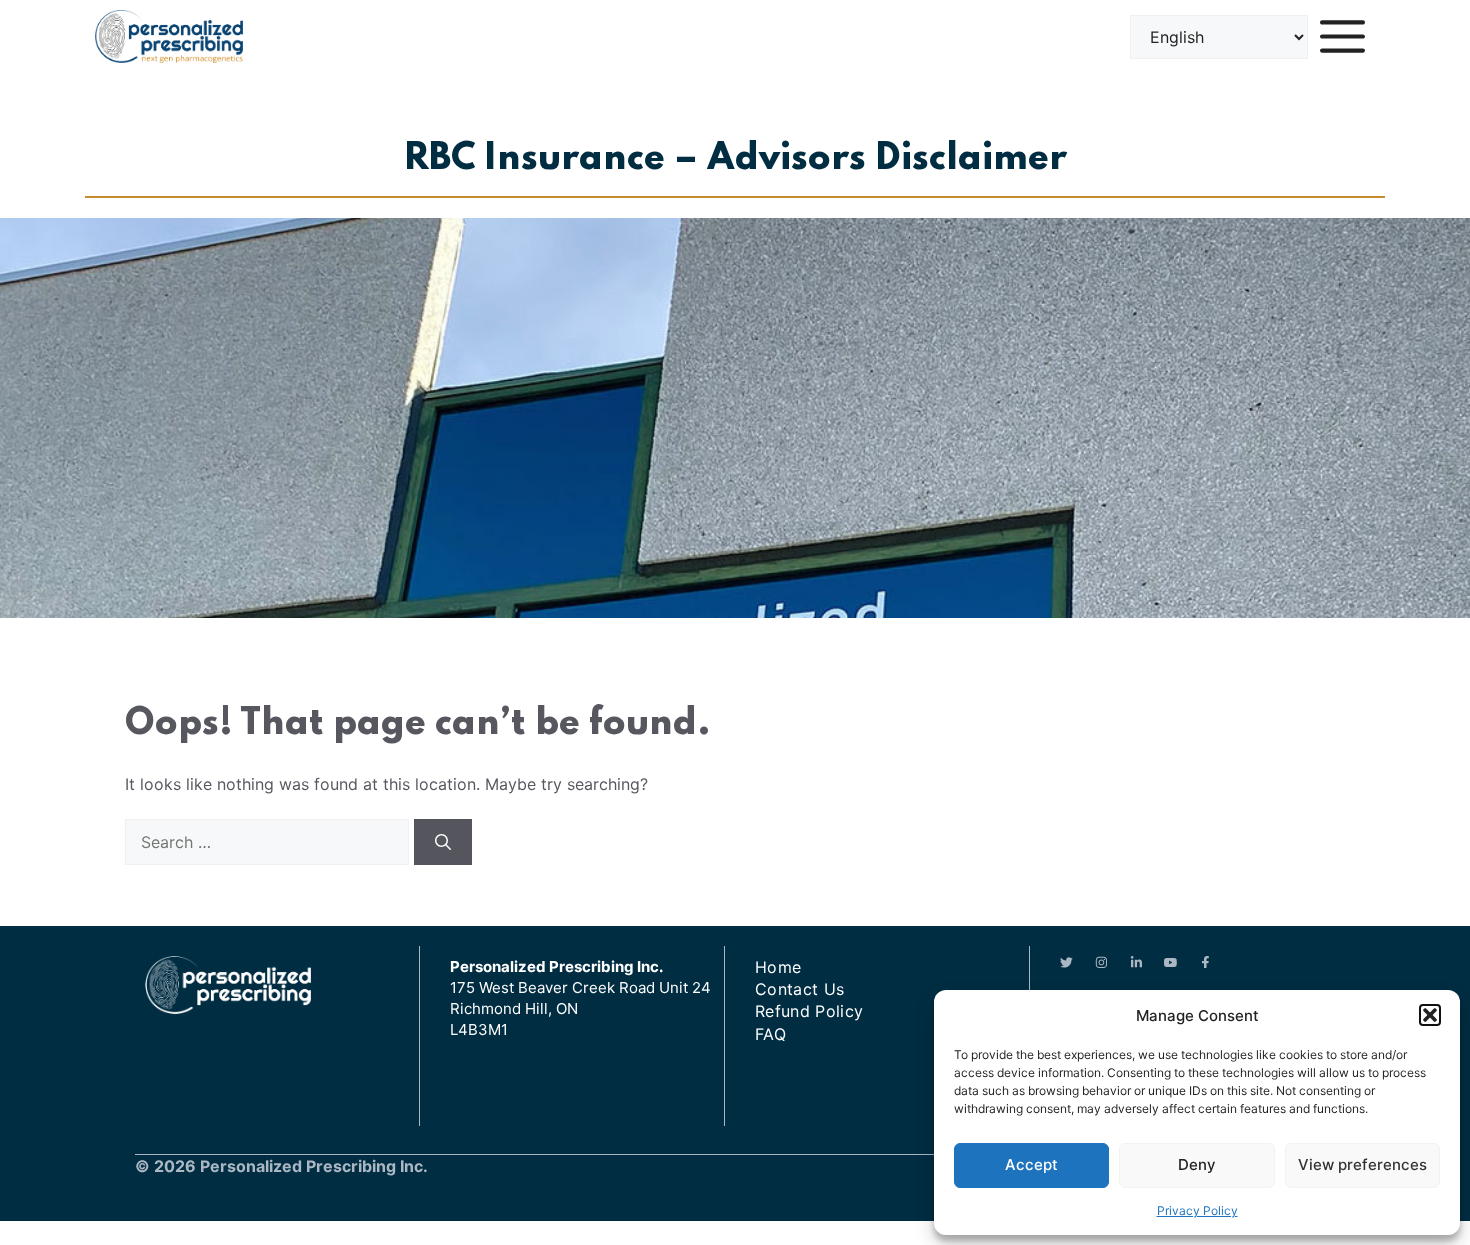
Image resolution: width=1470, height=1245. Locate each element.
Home (778, 967)
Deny (1197, 1164)
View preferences (1362, 1164)
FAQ (770, 1034)
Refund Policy (809, 1011)
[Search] (443, 842)
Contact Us (799, 989)
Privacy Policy (1197, 1210)
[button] (1430, 1015)
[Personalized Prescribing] (169, 36)
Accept (1031, 1164)
